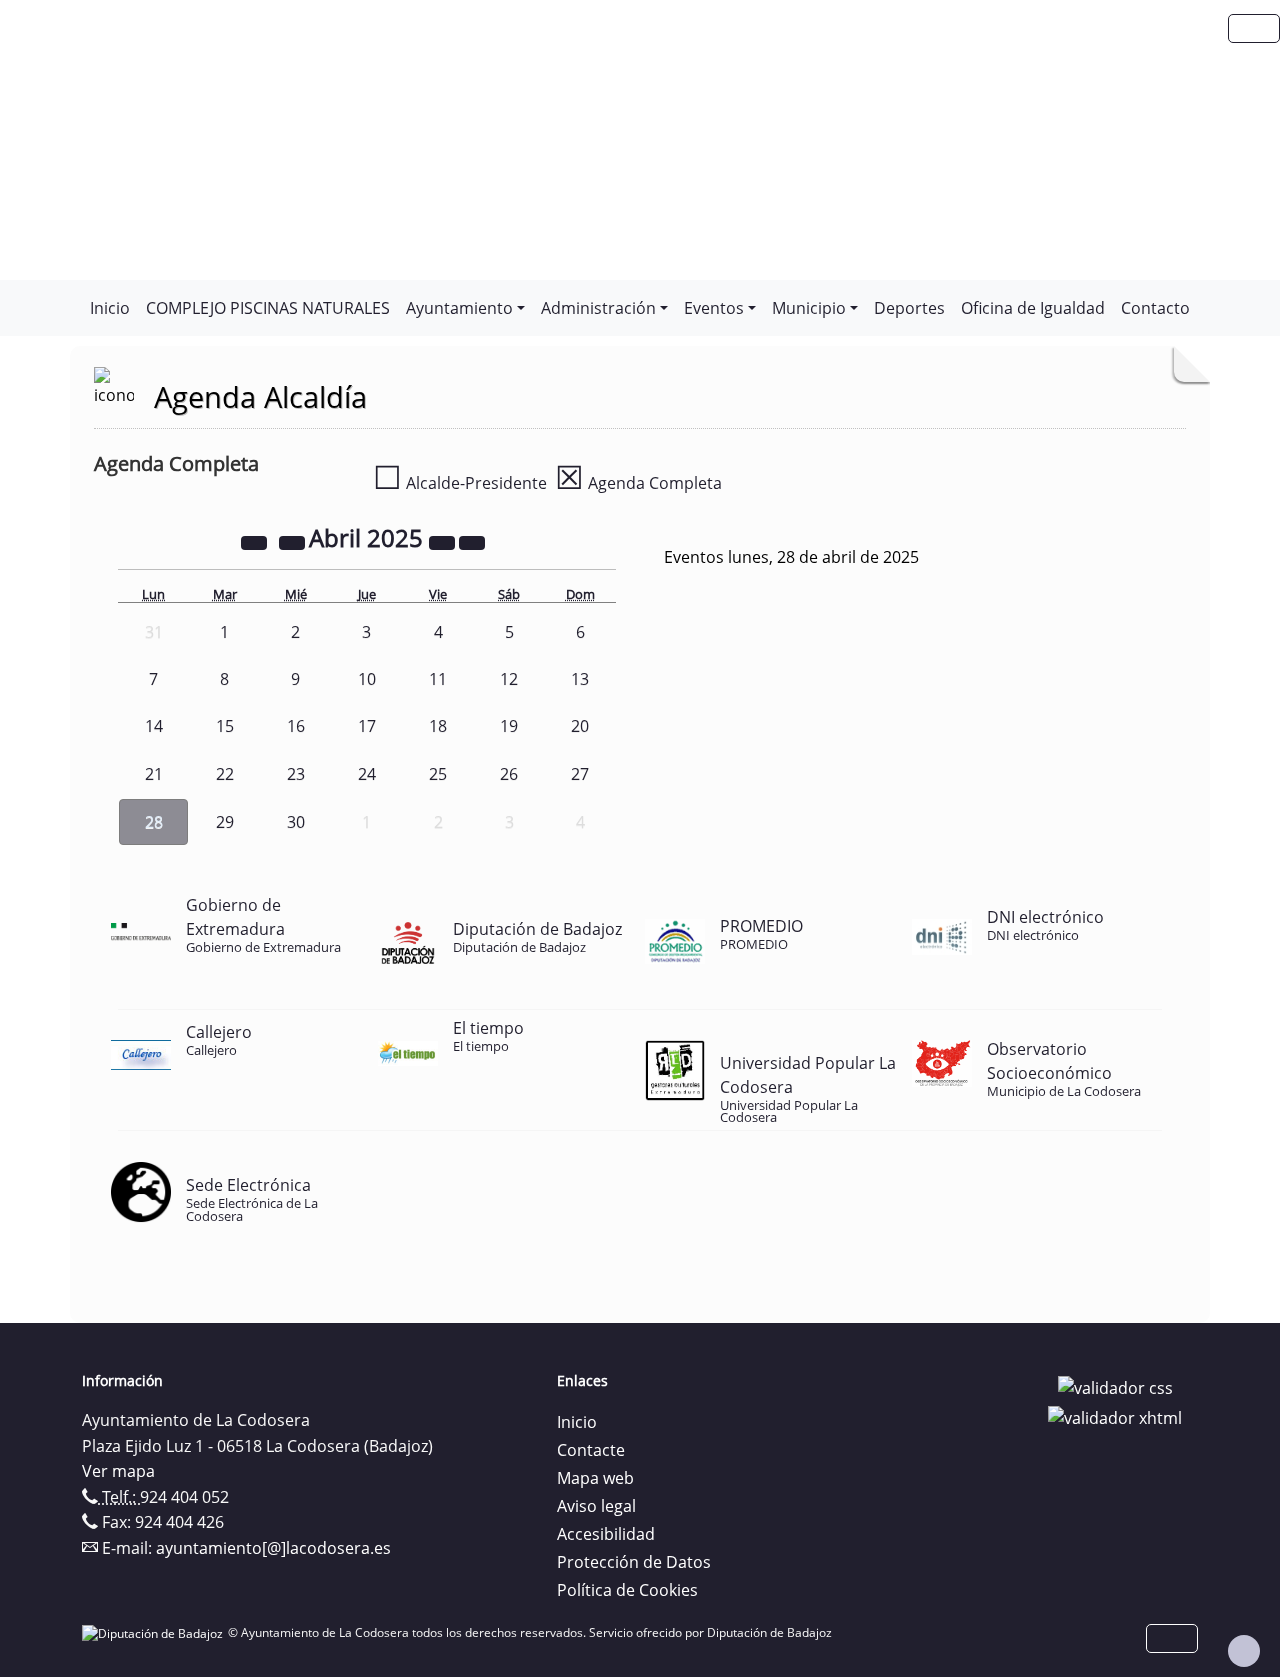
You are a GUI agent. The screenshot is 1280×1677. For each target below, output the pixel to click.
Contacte (591, 1450)
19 (509, 726)
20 (580, 726)
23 (296, 774)
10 (367, 679)
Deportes (909, 308)
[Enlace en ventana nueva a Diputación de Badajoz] (155, 1632)
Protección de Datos (634, 1562)
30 (296, 822)
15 (225, 726)
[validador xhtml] (1115, 1416)
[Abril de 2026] (444, 541)
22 (225, 774)
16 (296, 726)
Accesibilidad (606, 1534)
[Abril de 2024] (256, 541)
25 (438, 774)
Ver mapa (118, 1471)
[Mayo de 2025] (472, 541)
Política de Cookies (627, 1590)
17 (367, 726)
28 (154, 822)
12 (509, 679)
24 (367, 774)
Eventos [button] (714, 308)
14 (154, 726)
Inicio (110, 308)
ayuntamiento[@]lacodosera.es (273, 1548)
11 (438, 679)
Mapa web (595, 1478)
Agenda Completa (638, 483)
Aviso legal (596, 1506)
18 (438, 726)
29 (225, 822)
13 (580, 679)
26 (509, 774)
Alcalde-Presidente (460, 483)
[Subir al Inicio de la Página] (1244, 1651)
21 (154, 774)
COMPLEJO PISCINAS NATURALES (268, 308)
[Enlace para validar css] (1115, 1387)
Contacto (1155, 308)
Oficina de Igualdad (1033, 308)
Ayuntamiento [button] (459, 308)
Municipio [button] (809, 308)
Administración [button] (598, 308)
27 (580, 774)
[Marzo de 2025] (294, 541)
